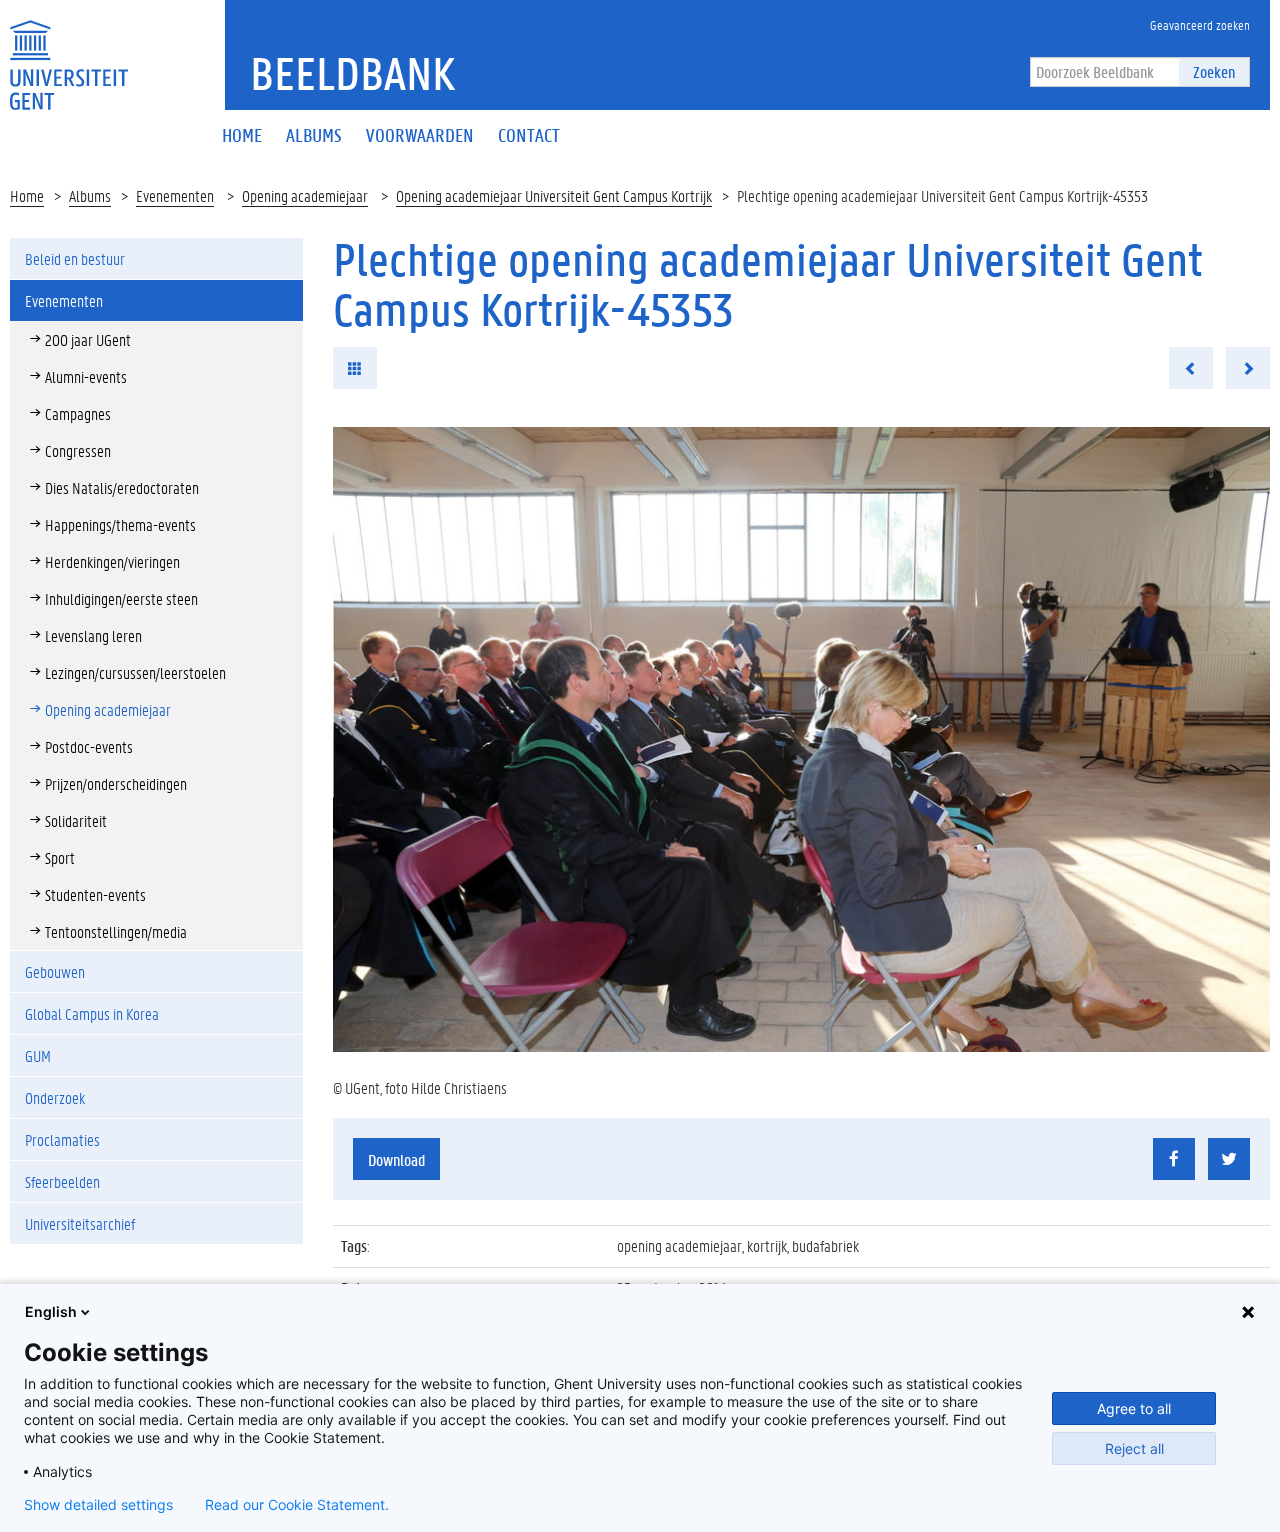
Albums (90, 195)
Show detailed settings (98, 1505)
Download (396, 1159)
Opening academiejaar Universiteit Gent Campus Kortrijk (554, 195)
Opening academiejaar (305, 195)
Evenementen (175, 195)
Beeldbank (352, 73)
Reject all (1134, 1448)
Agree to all (1134, 1408)
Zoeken (1214, 71)
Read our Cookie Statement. (297, 1505)
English (51, 1311)
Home (27, 195)
